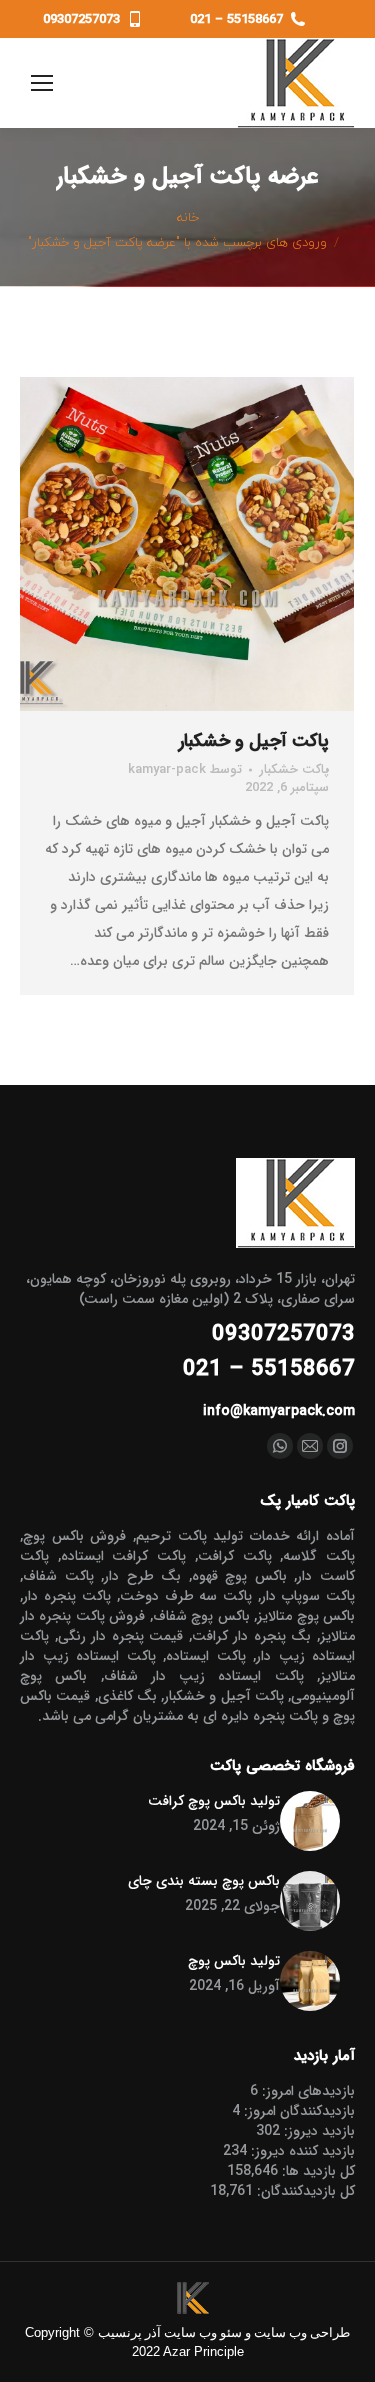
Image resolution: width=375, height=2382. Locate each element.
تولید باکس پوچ (234, 1961)
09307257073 (81, 19)
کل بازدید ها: (316, 2171)
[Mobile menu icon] (46, 83)
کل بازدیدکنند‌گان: (304, 2191)
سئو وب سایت (203, 2332)
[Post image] (310, 1821)
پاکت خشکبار (294, 769)
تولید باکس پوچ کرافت (214, 1801)
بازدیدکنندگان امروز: (297, 2111)
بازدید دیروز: (317, 2131)
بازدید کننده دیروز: (301, 2151)
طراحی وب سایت (302, 2332)
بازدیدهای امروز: (306, 2091)
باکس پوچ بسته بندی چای (204, 1881)
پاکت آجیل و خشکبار (254, 741)
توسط (185, 770)
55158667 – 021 (236, 19)
